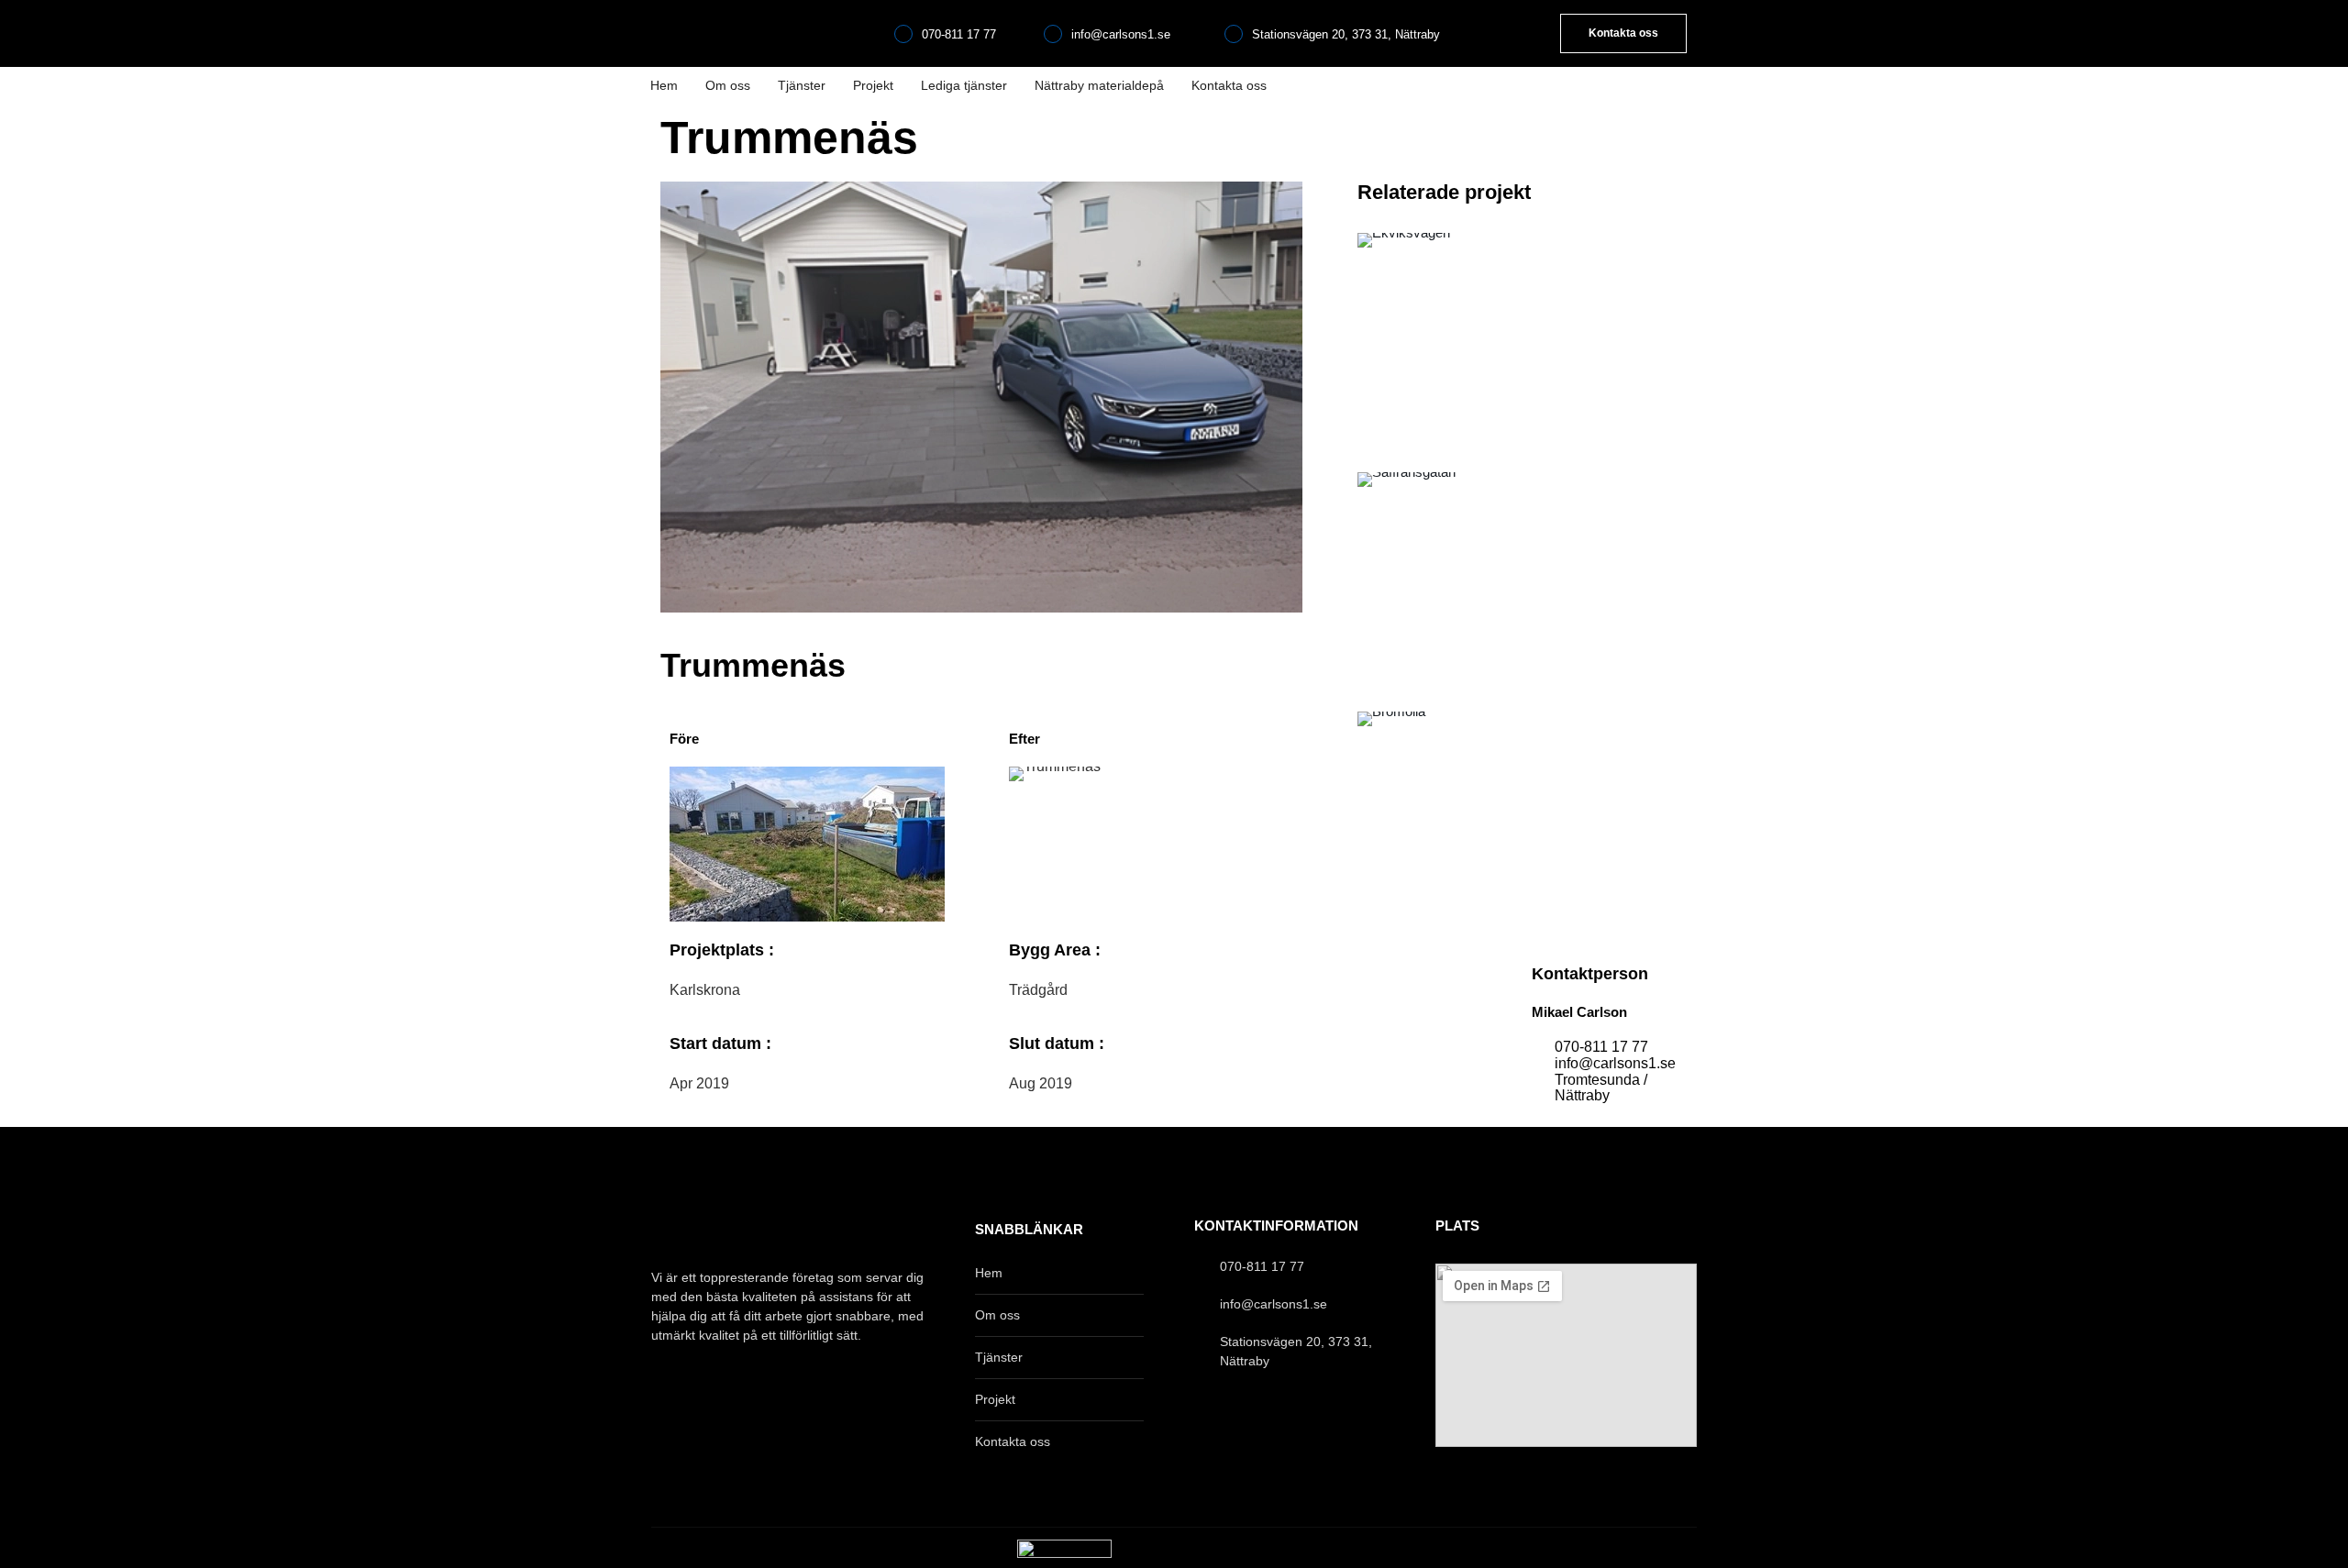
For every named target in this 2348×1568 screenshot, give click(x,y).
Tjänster (802, 85)
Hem (664, 85)
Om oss (728, 85)
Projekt (873, 85)
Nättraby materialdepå (1099, 85)
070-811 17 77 (959, 34)
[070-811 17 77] (903, 34)
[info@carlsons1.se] (1053, 34)
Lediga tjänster (964, 85)
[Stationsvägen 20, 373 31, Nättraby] (1234, 34)
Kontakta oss (1229, 85)
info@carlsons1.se (1121, 34)
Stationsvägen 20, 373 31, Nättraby (1346, 34)
